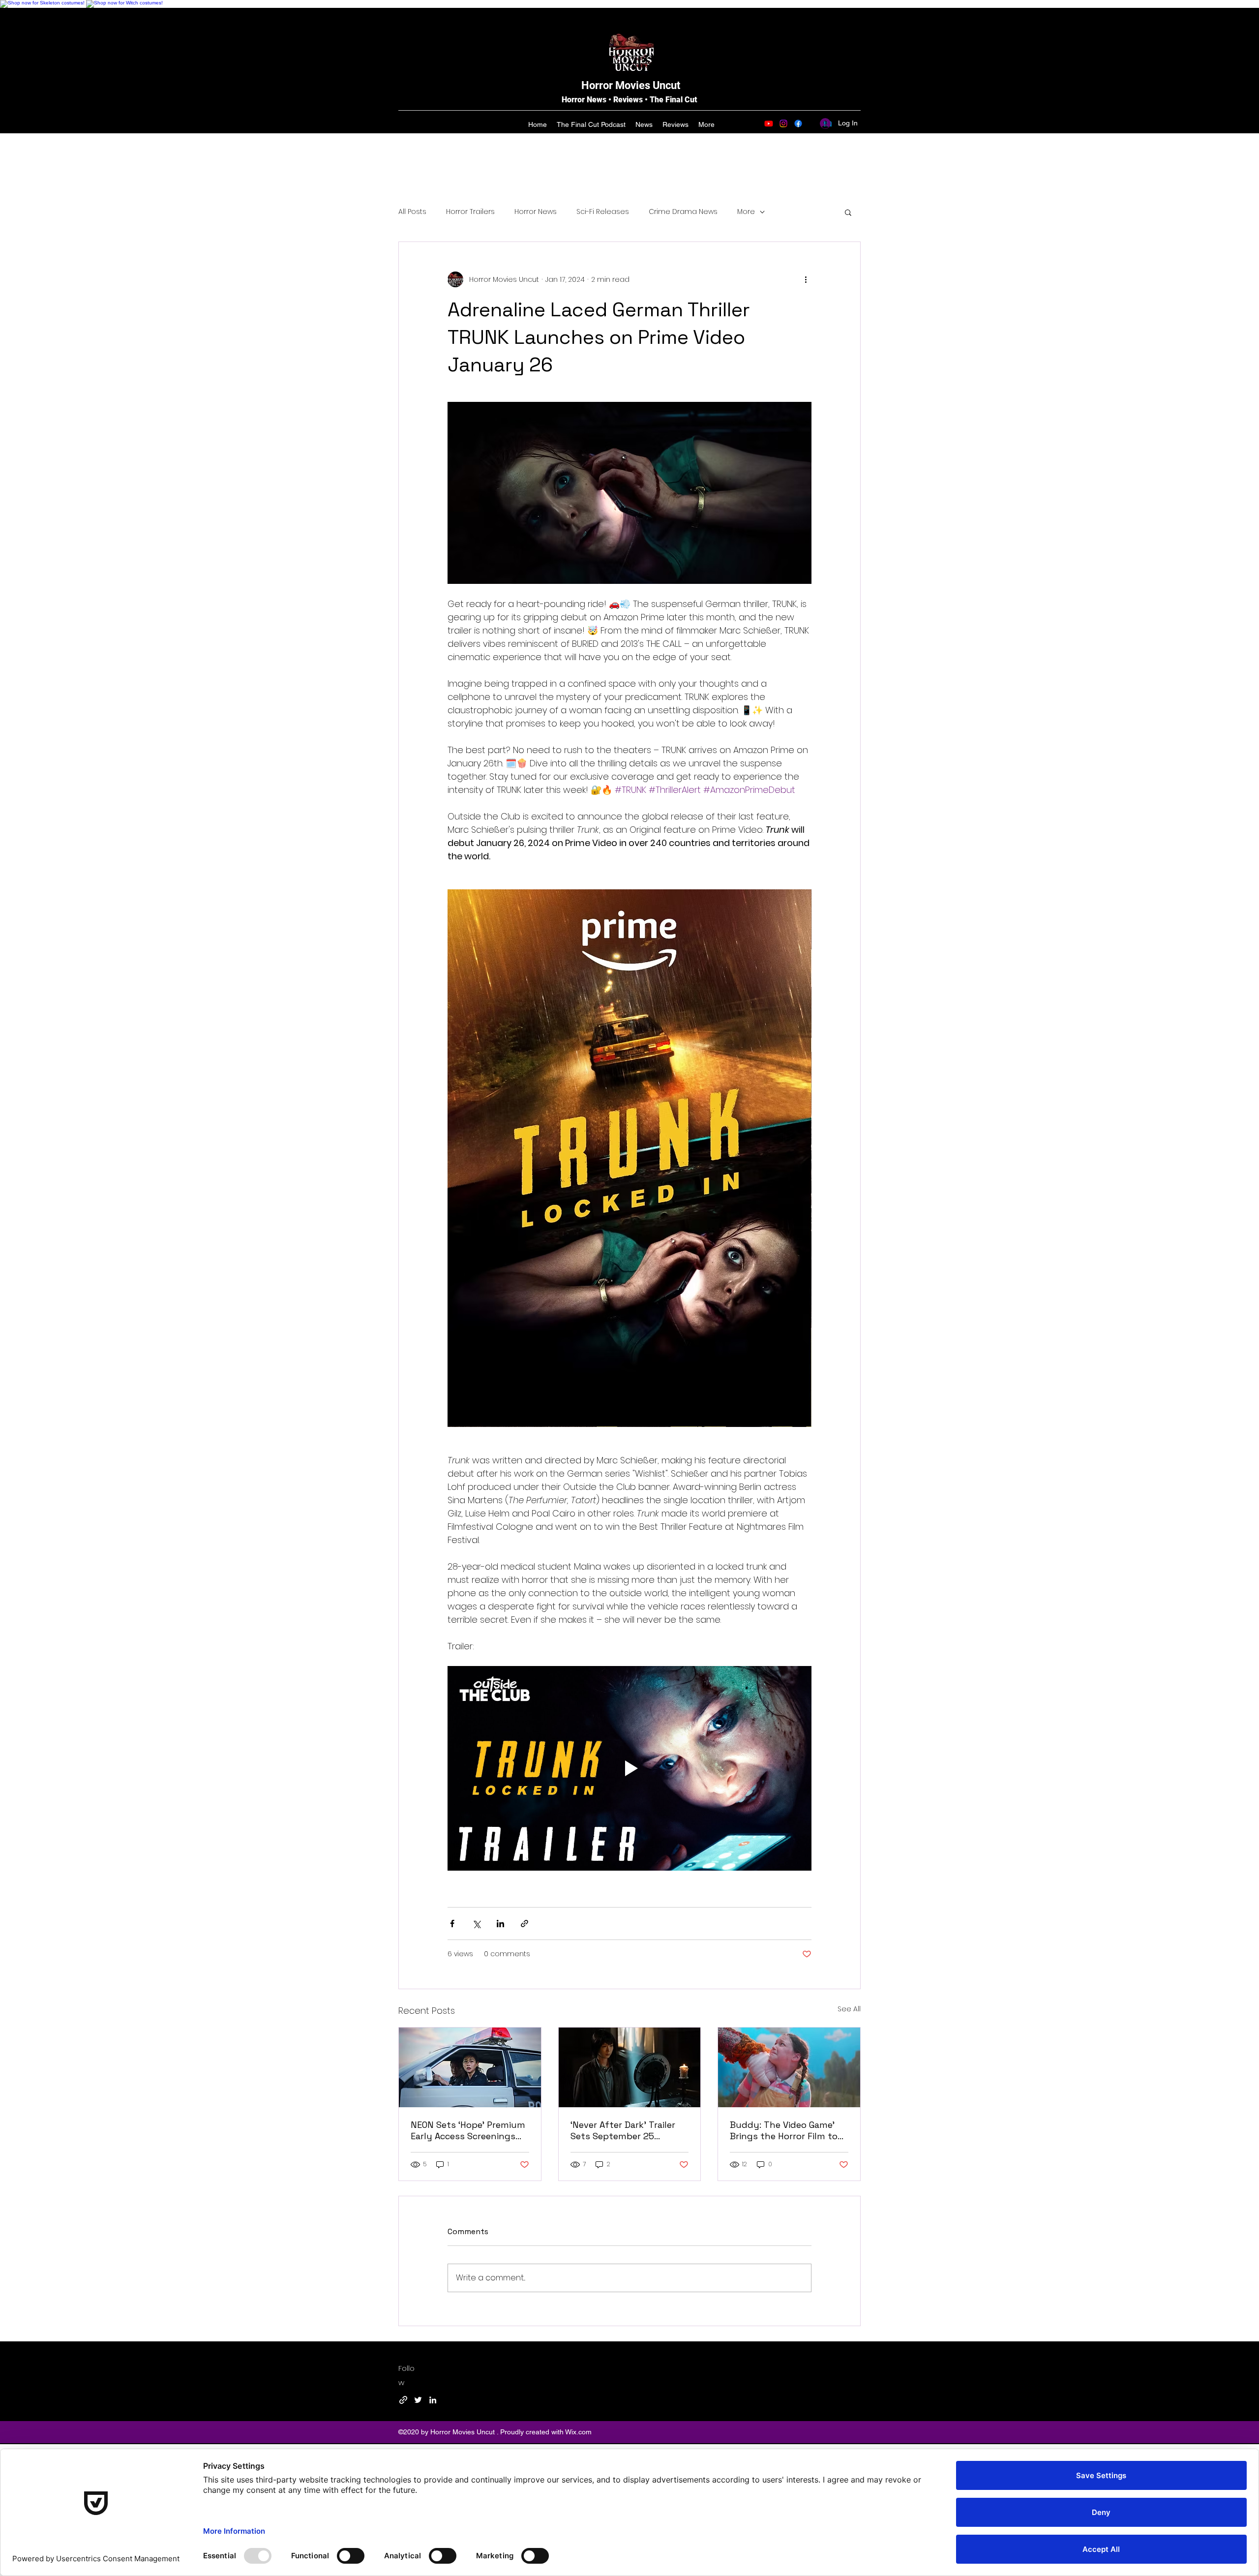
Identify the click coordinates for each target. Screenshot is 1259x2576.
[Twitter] (418, 2400)
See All (849, 2009)
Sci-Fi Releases (603, 212)
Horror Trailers (470, 212)
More (746, 212)
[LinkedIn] (433, 2400)
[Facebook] (798, 123)
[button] (848, 212)
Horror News (536, 212)
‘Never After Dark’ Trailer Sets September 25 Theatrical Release (623, 2130)
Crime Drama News (683, 212)
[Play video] (629, 1768)
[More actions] (806, 279)
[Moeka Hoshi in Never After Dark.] (630, 2067)
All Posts (412, 212)
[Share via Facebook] (452, 1924)
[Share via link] (525, 1924)
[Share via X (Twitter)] (476, 1924)
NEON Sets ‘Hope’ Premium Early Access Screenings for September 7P (468, 2130)
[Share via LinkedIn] (500, 1924)
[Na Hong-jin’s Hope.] (470, 2067)
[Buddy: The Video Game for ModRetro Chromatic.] (789, 2067)
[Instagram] (783, 123)
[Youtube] (769, 123)
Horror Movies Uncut (631, 85)
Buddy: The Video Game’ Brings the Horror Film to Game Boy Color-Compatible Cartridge (784, 2130)
